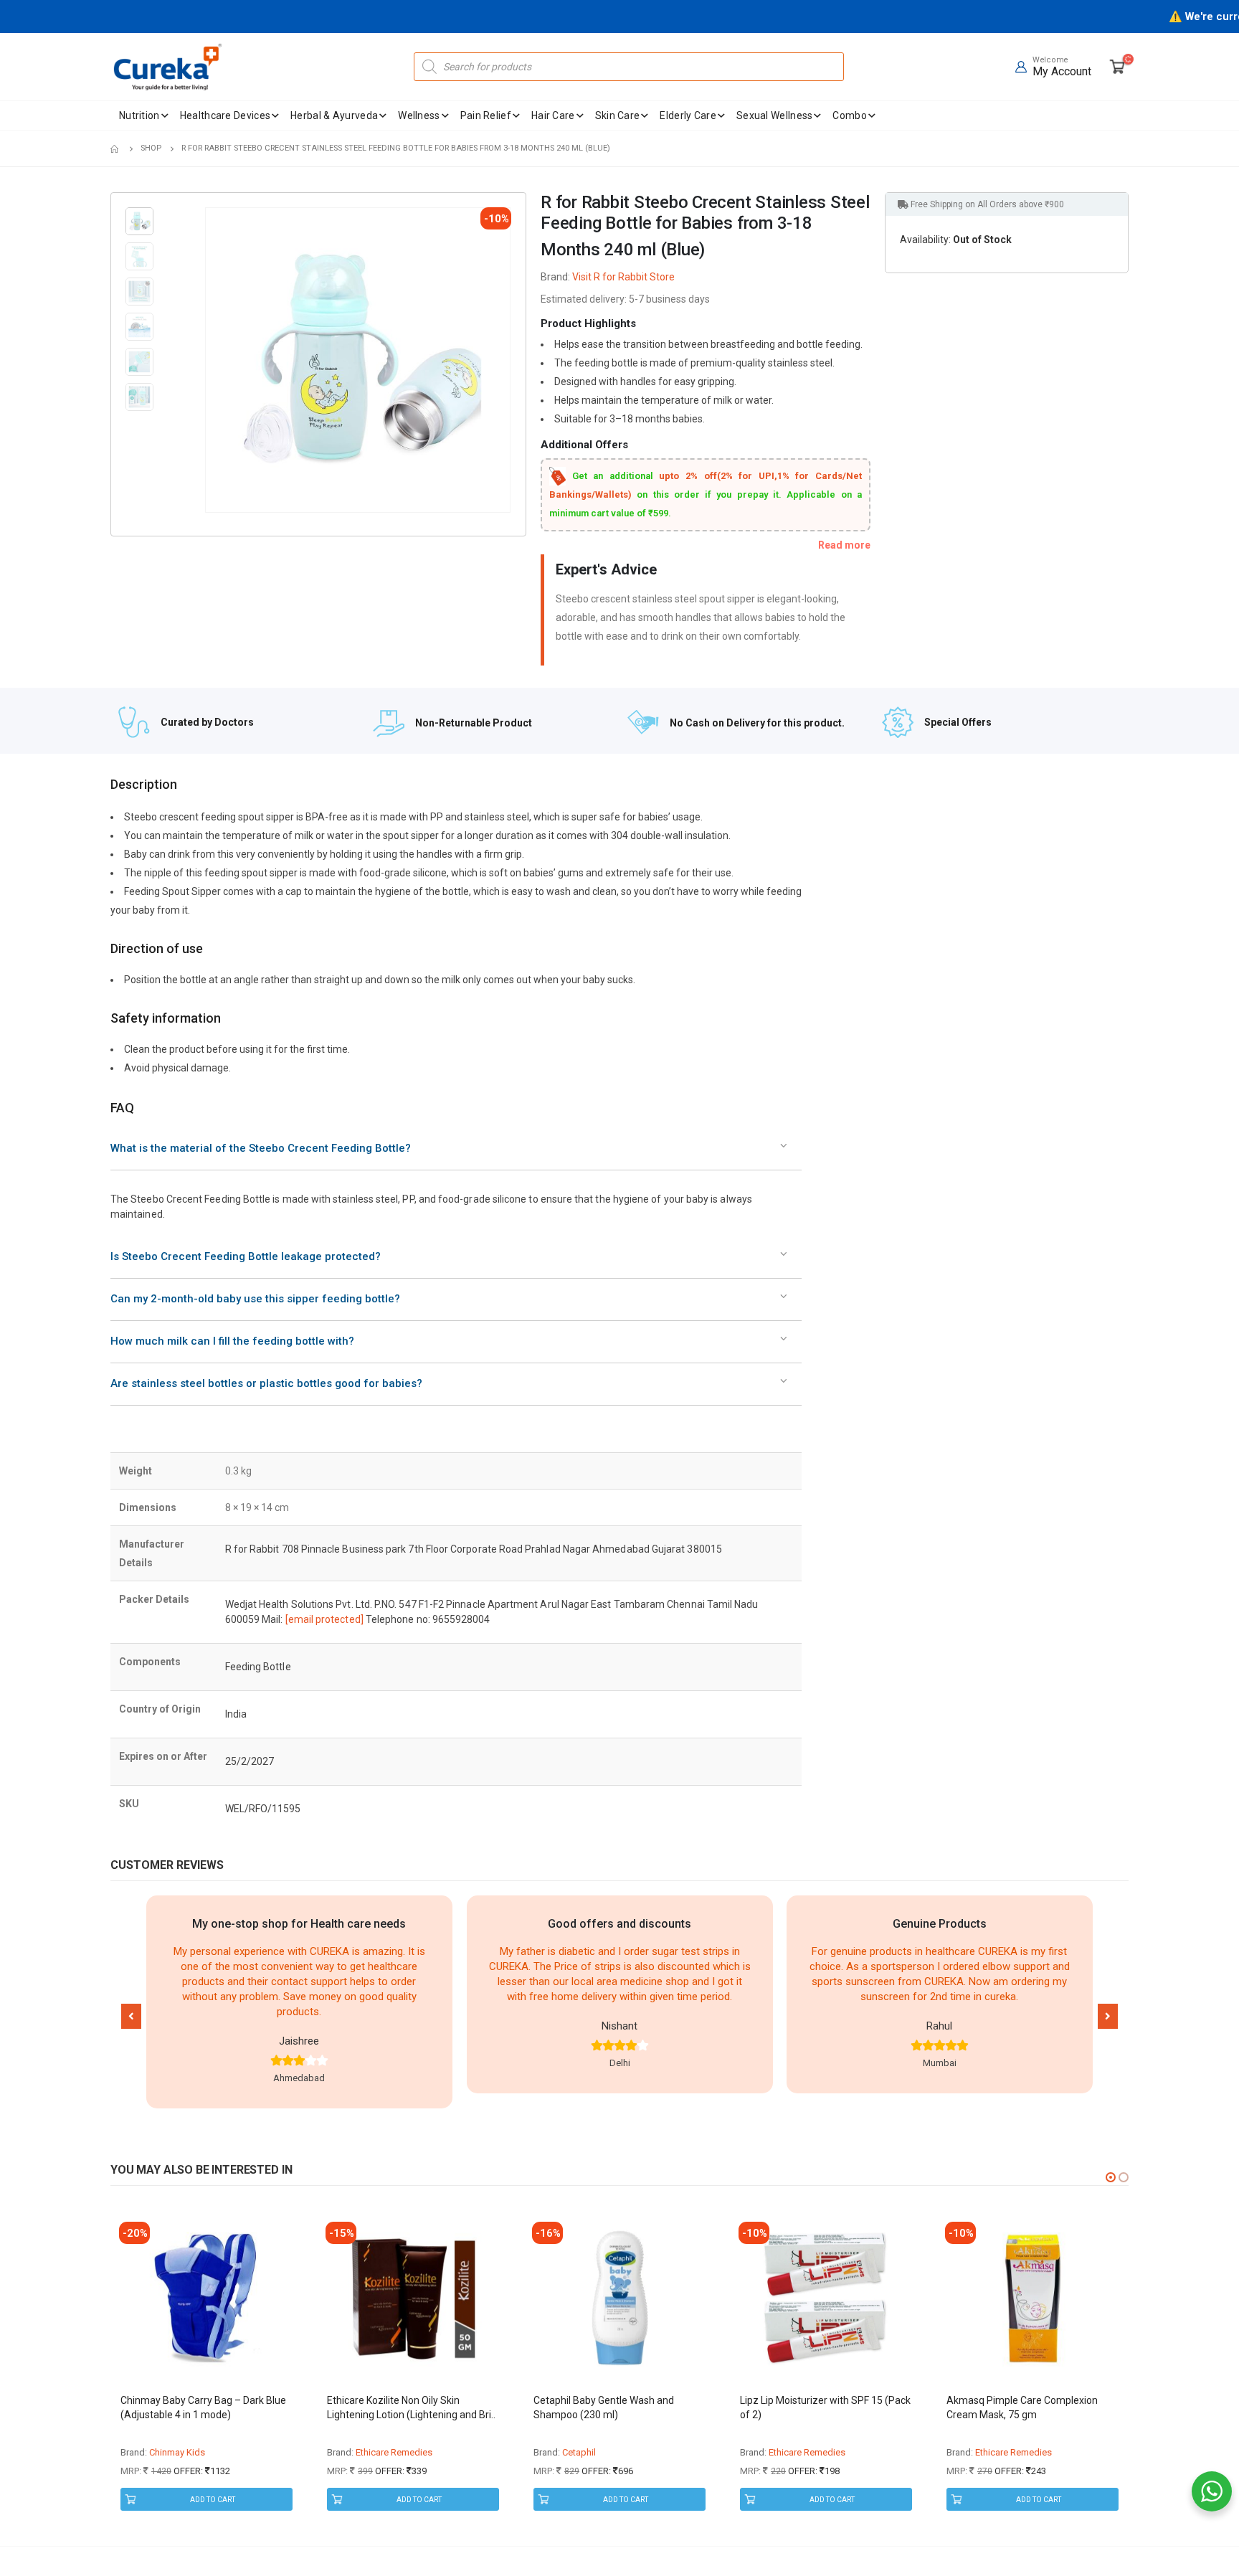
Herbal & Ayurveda (334, 115)
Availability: (925, 240)
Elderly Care (688, 115)
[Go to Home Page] (115, 148)
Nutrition (139, 115)
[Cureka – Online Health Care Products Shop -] (168, 67)
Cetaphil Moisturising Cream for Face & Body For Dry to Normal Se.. (1030, 2407)
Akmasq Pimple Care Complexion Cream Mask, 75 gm (816, 2407)
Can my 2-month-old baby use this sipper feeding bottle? (255, 1299)
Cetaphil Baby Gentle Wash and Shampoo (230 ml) (397, 2407)
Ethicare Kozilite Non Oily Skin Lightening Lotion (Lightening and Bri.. (205, 2407)
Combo (850, 115)
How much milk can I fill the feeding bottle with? (232, 1341)
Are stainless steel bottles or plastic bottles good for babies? (266, 1383)
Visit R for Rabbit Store (623, 277)
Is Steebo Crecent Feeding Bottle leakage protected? (246, 1256)
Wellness (419, 115)
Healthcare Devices (225, 115)
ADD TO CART (213, 2500)
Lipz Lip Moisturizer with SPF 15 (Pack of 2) (619, 2407)
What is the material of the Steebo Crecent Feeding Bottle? (261, 1148)
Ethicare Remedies (187, 2452)
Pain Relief (486, 115)
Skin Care (618, 115)
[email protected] (324, 1619)
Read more (844, 545)
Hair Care (553, 115)
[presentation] (208, 360)
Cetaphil (372, 2452)
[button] (131, 2016)
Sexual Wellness (775, 115)
